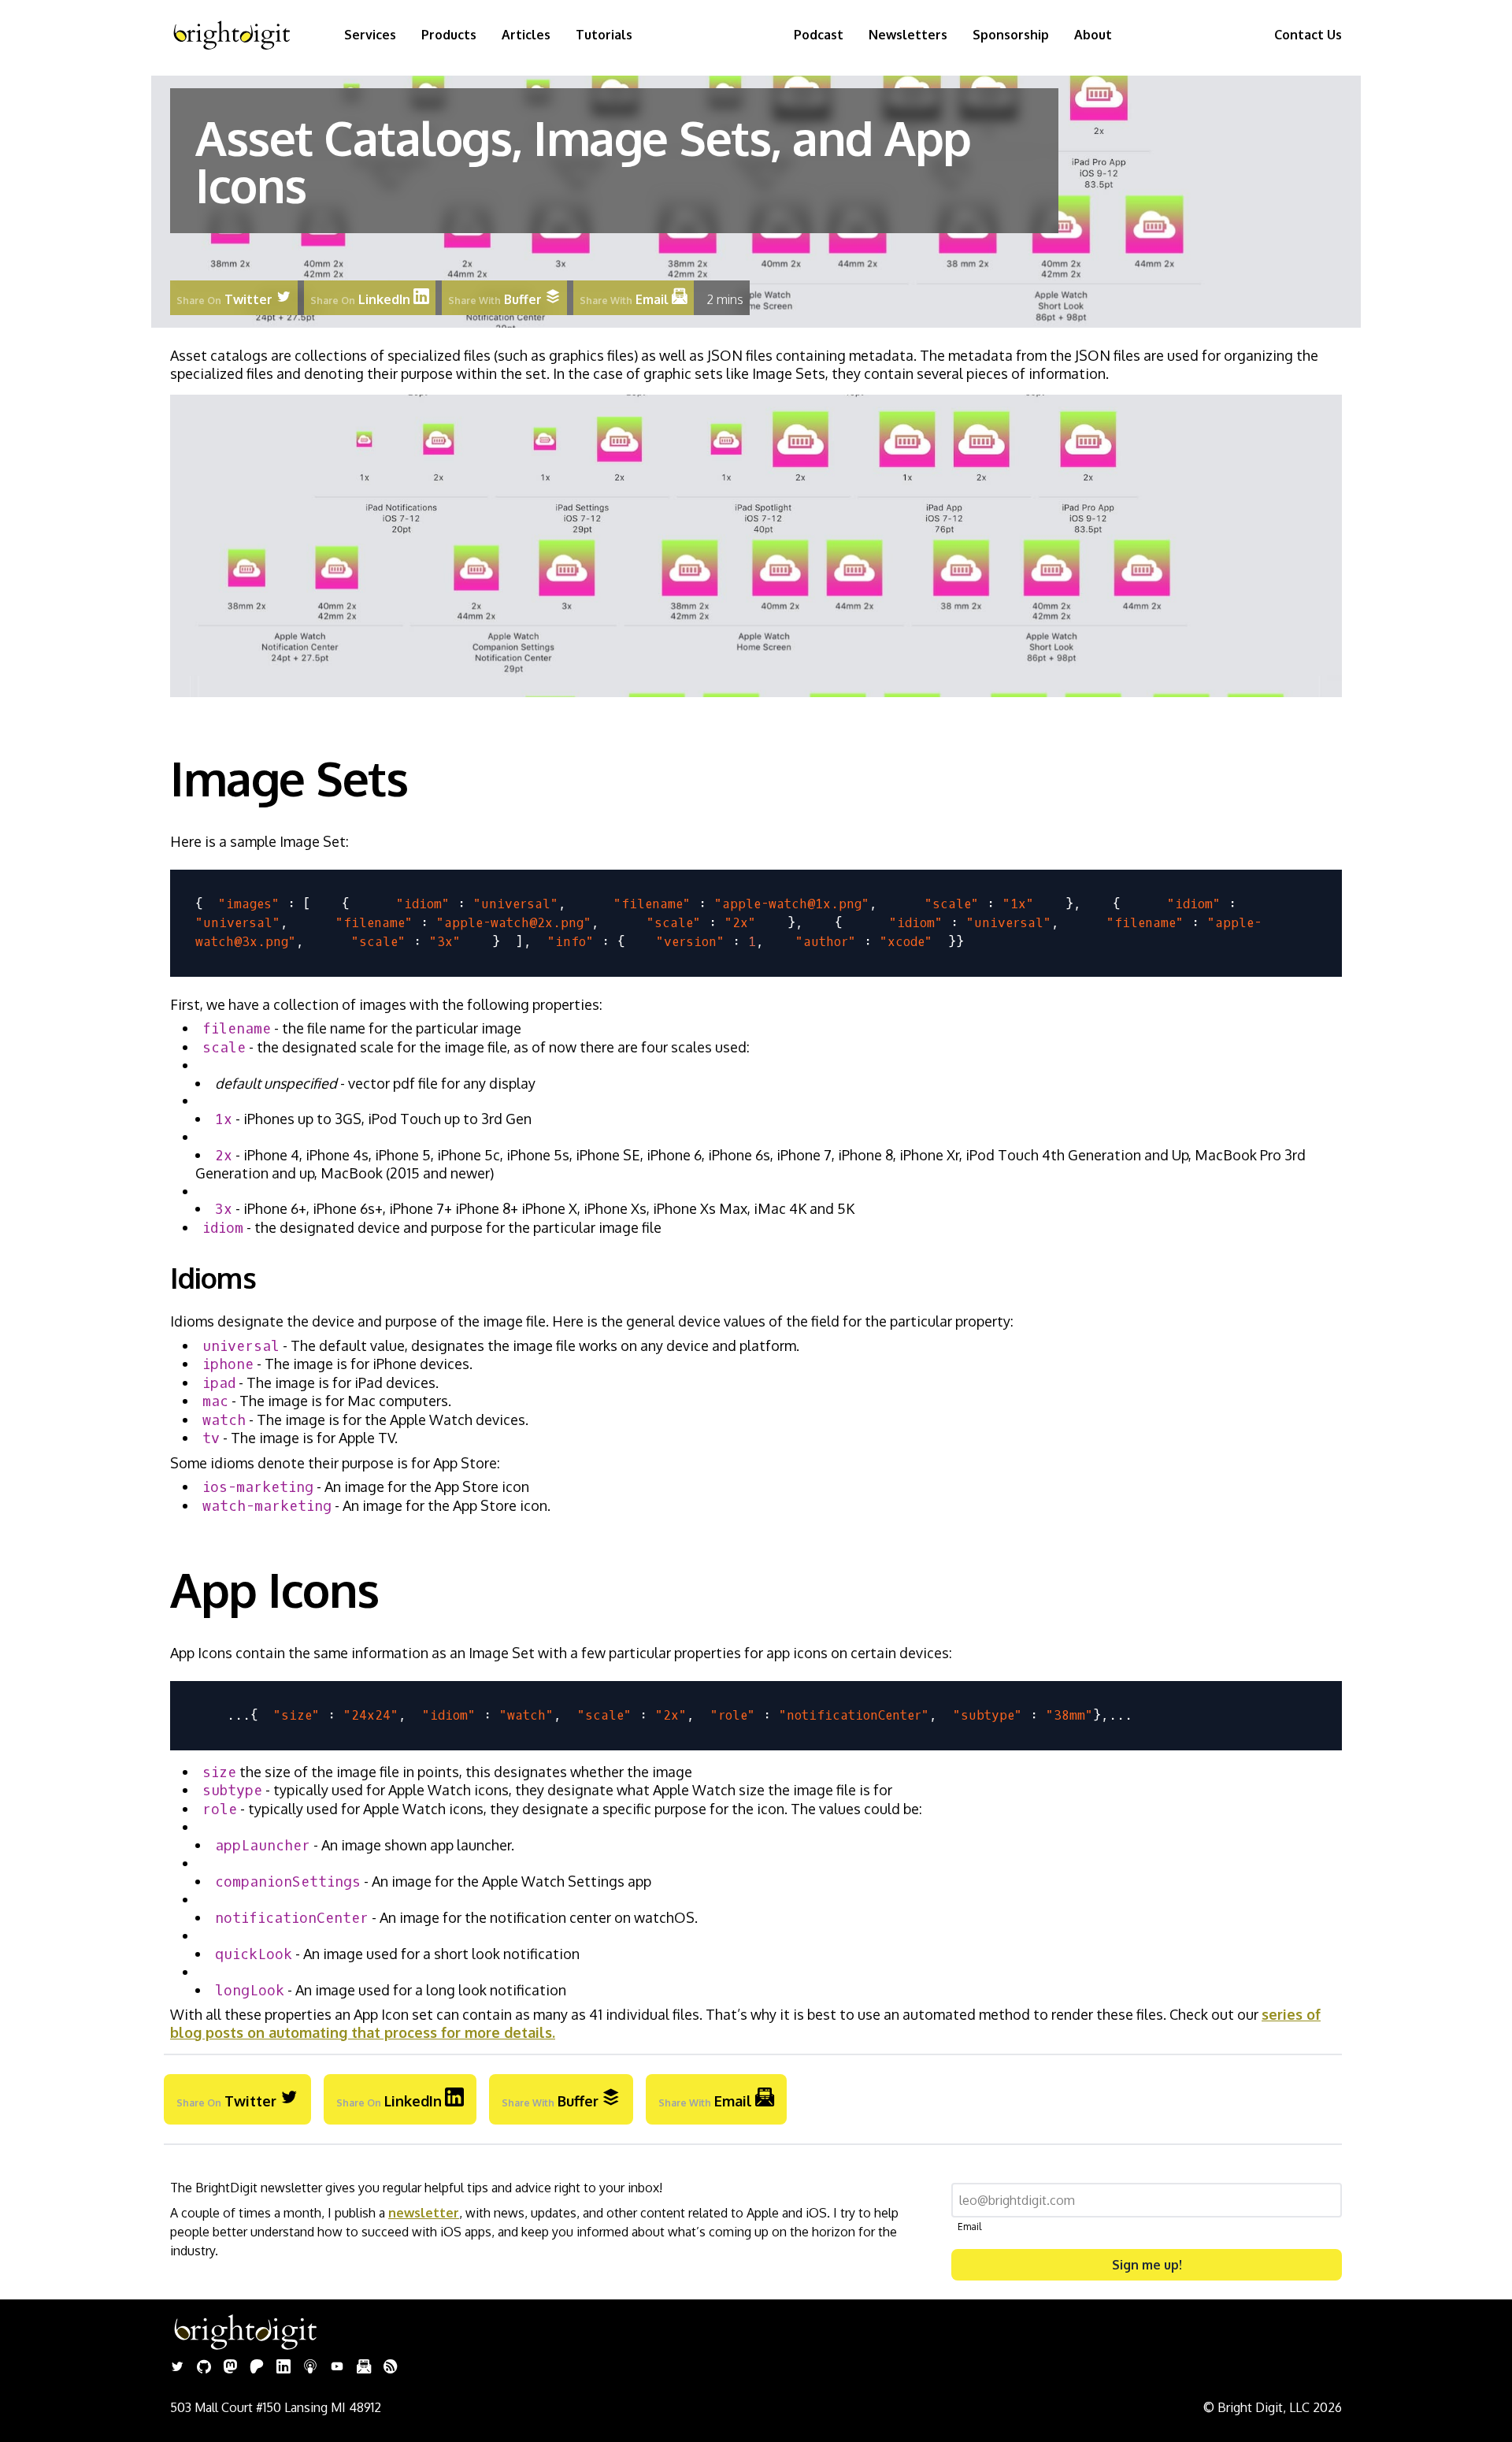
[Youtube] (337, 2368)
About (1093, 35)
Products (449, 35)
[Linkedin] (283, 2368)
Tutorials (604, 35)
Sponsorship (1011, 35)
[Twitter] (177, 2368)
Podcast (819, 35)
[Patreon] (257, 2368)
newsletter (424, 2213)
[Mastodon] (230, 2368)
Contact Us (1308, 35)
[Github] (204, 2368)
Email (969, 2227)
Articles (526, 35)
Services (370, 35)
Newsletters (908, 35)
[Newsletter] (364, 2368)
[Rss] (391, 2368)
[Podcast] (310, 2368)
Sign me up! (1147, 2265)
